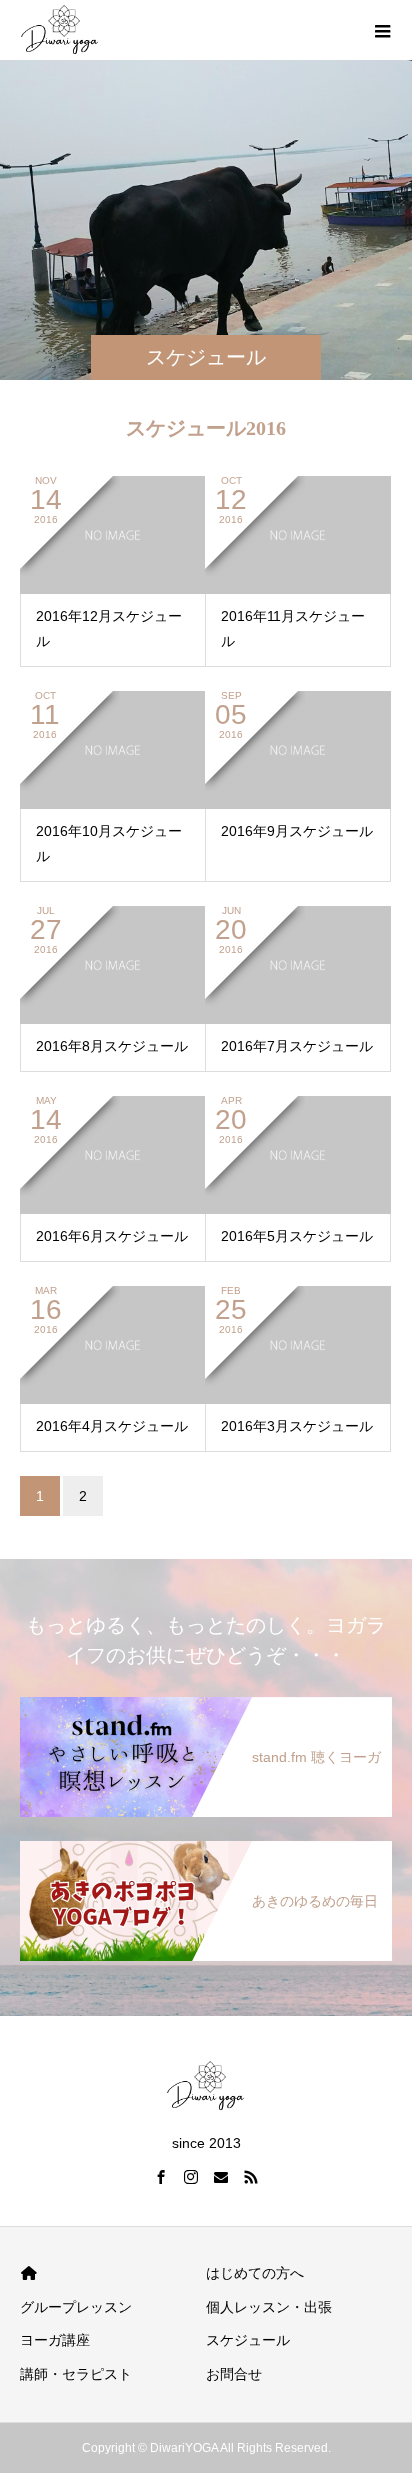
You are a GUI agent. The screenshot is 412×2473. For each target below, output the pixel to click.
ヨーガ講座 (55, 2340)
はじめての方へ (255, 2273)
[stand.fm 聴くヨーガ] (206, 1701)
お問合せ (234, 2374)
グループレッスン (76, 2307)
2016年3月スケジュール (297, 1426)
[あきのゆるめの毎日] (206, 1845)
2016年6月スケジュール (112, 1236)
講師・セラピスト (76, 2374)
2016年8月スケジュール (112, 1046)
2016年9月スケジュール (297, 831)
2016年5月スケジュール (297, 1236)
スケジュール (248, 2340)
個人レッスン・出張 (269, 2307)
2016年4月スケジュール (112, 1426)
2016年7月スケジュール (297, 1046)
